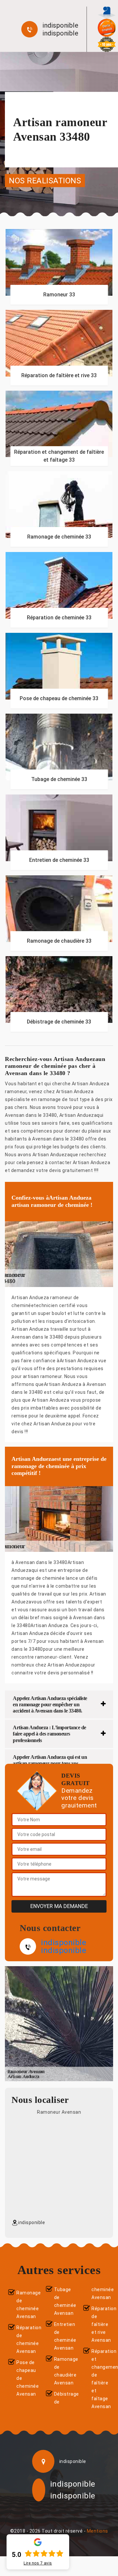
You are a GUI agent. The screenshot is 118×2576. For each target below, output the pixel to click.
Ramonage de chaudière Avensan (63, 2371)
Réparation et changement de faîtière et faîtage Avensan (101, 2379)
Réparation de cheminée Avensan (26, 2339)
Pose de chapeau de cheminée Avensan (26, 2378)
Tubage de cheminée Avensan (63, 2301)
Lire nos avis (38, 2563)
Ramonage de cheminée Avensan (26, 2305)
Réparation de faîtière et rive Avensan (101, 2324)
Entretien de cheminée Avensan (63, 2336)
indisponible (60, 25)
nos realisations (45, 180)
